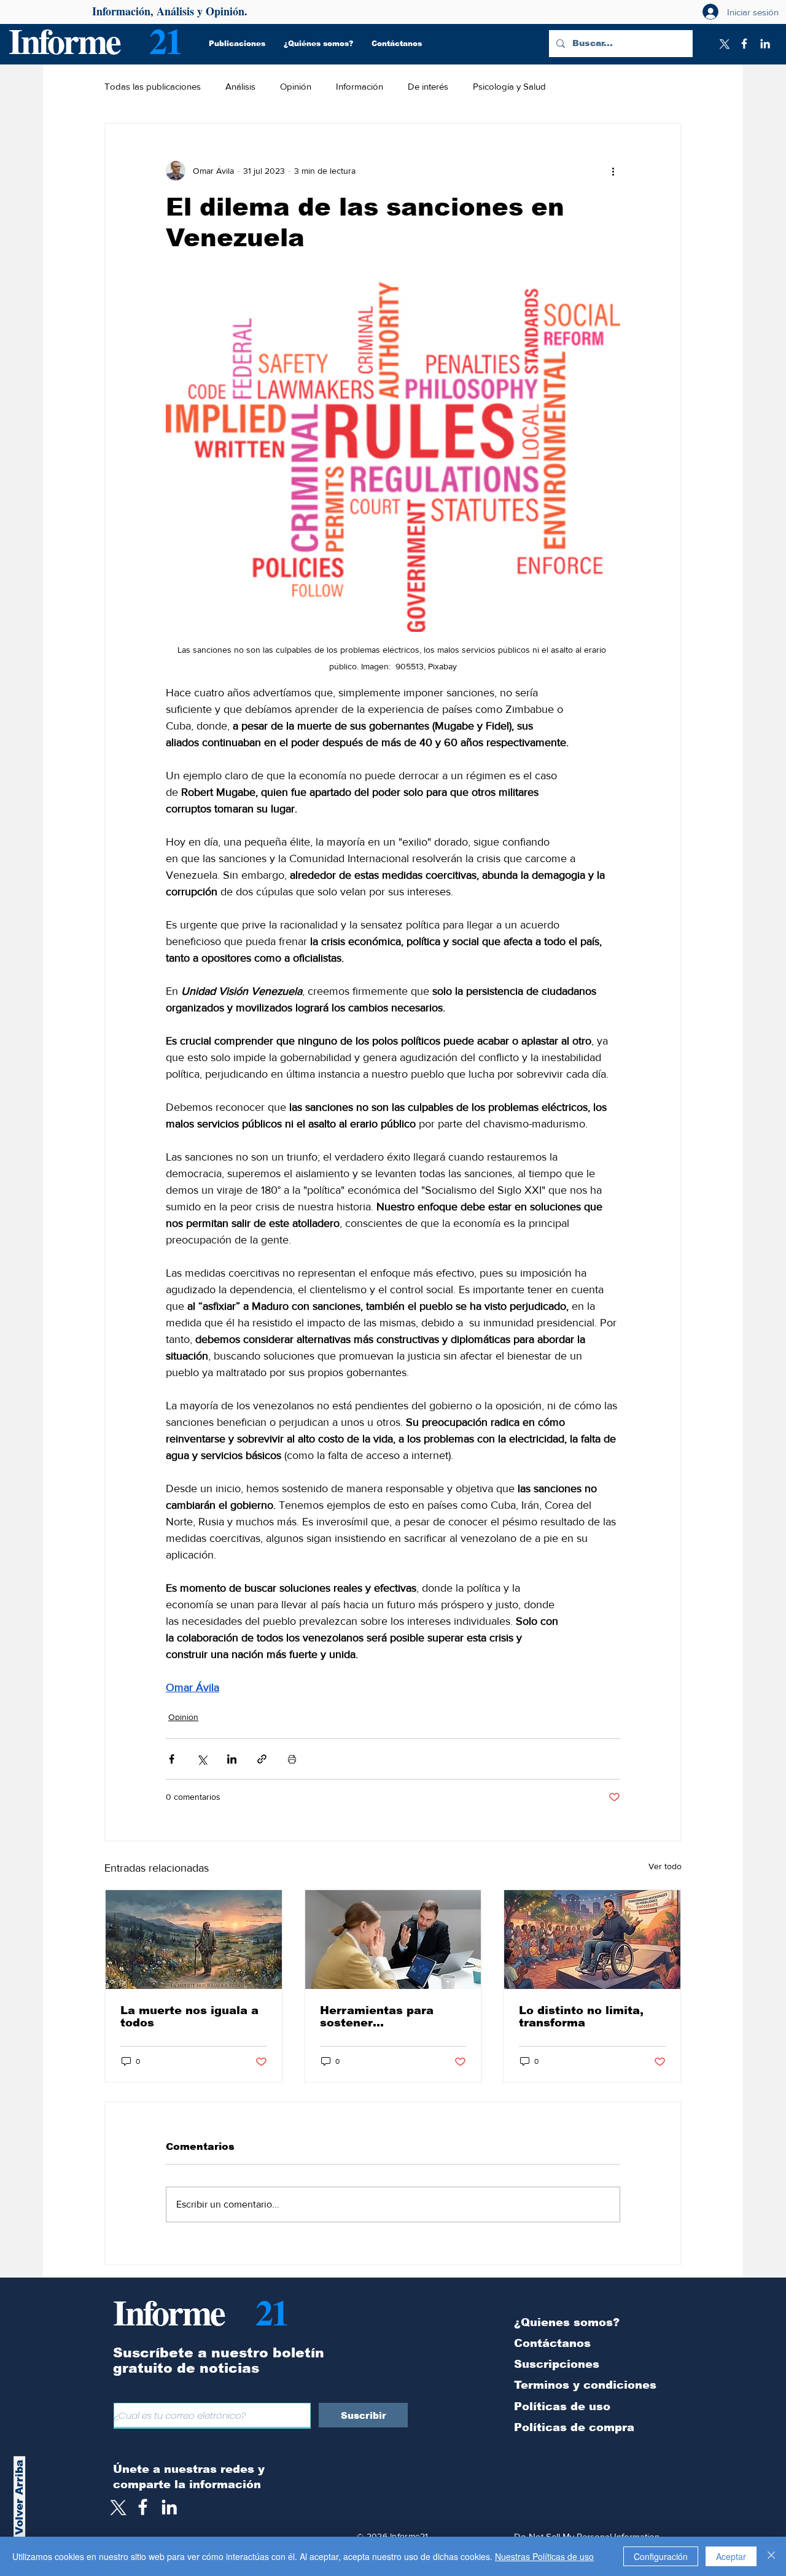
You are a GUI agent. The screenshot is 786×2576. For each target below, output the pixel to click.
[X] (723, 44)
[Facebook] (744, 44)
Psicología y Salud (509, 86)
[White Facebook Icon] (143, 2507)
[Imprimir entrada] (292, 1759)
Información (360, 86)
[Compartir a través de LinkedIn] (232, 1759)
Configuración (661, 2556)
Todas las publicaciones (153, 86)
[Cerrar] (771, 2556)
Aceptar (731, 2556)
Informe (64, 40)
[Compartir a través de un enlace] (262, 1759)
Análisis (240, 86)
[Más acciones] (613, 171)
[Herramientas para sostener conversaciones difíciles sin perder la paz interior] (393, 1940)
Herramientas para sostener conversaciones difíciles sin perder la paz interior (383, 2017)
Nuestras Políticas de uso (544, 2556)
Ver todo (665, 1866)
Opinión (296, 86)
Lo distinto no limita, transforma (581, 2017)
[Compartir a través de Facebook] (172, 1759)
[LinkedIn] (765, 44)
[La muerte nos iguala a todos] (194, 1940)
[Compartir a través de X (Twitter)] (202, 1759)
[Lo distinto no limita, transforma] (592, 1940)
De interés (428, 86)
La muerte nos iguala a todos (189, 2017)
